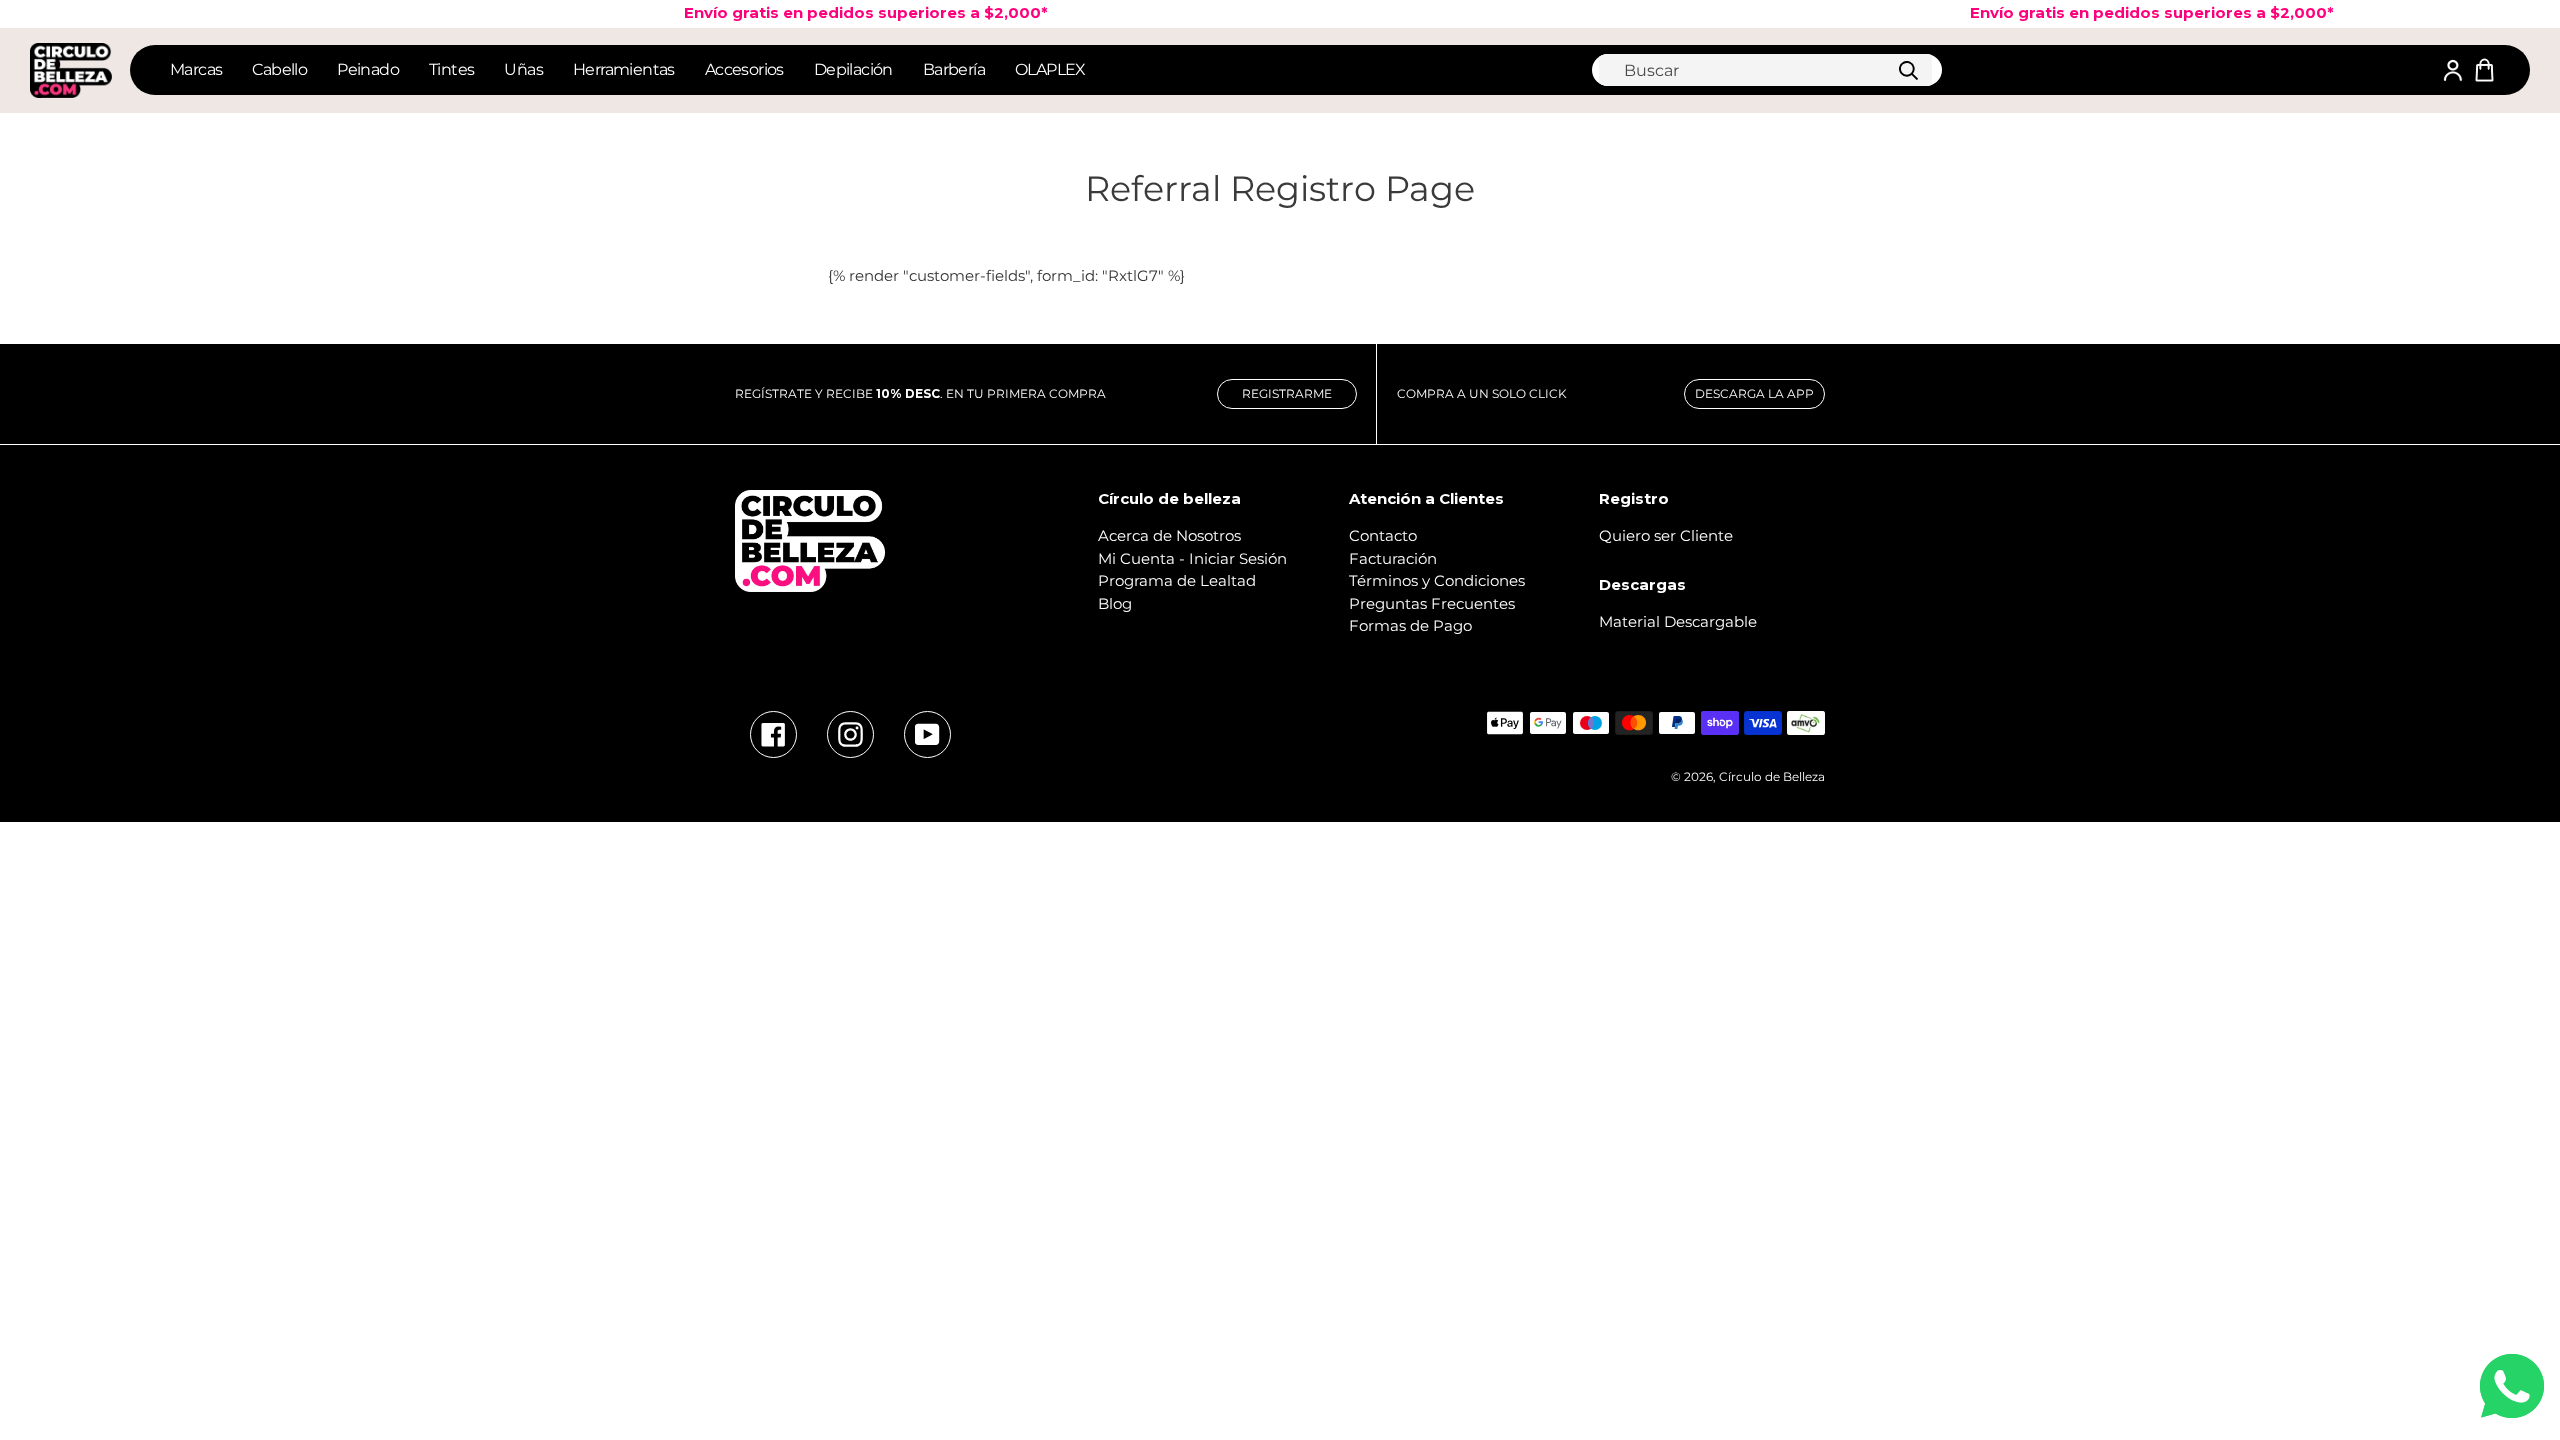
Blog (1115, 603)
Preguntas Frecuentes (1432, 603)
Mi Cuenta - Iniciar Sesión (1192, 558)
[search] (1765, 70)
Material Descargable (1678, 621)
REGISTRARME (1287, 393)
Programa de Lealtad (1177, 580)
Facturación (1393, 558)
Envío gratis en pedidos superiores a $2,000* (844, 12)
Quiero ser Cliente (1666, 535)
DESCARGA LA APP (1754, 393)
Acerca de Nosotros (1169, 535)
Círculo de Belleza (1772, 776)
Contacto (1383, 535)
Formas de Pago (1410, 625)
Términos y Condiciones (1437, 580)
